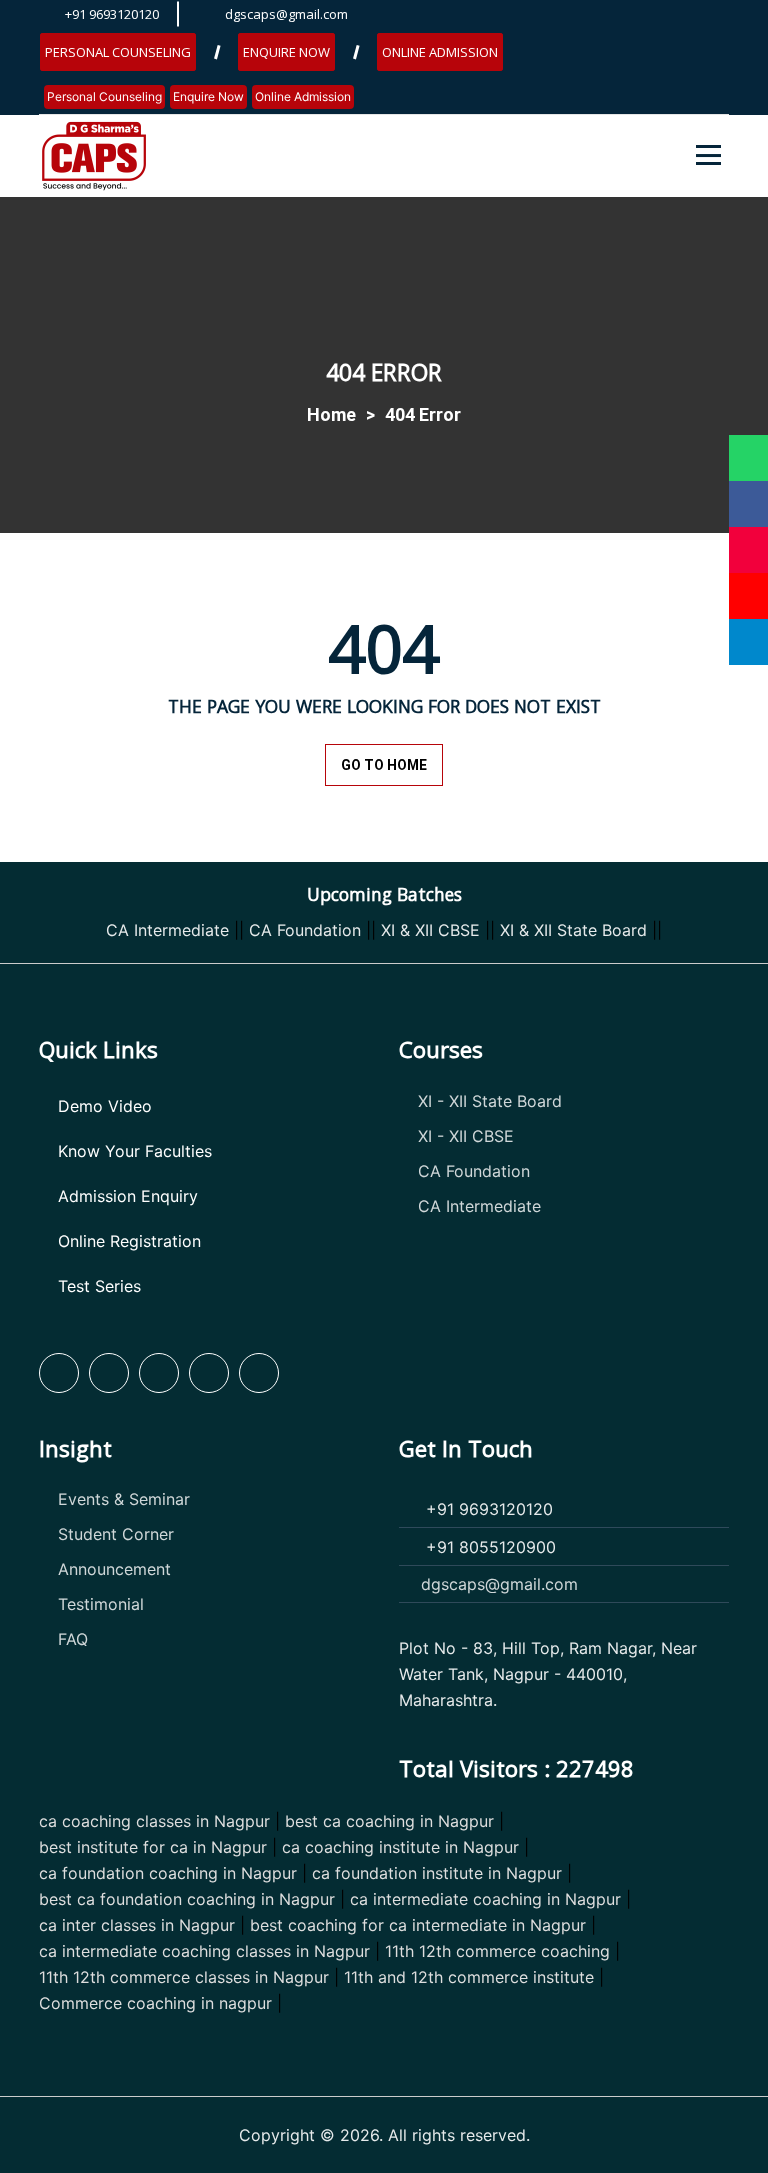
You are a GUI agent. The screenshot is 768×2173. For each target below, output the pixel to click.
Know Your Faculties (135, 1151)
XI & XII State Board (573, 930)
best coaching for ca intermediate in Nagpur (418, 1925)
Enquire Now (286, 52)
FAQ (73, 1639)
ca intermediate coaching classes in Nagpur (204, 1951)
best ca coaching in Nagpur (389, 1821)
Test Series (99, 1286)
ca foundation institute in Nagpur (437, 1873)
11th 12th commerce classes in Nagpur (184, 1977)
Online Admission (440, 52)
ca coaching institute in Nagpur (400, 1847)
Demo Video (105, 1106)
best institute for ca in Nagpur (153, 1847)
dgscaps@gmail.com (286, 14)
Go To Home (384, 765)
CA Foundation (305, 930)
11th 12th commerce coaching (497, 1951)
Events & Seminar (124, 1499)
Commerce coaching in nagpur (155, 2003)
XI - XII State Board (490, 1101)
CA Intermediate (167, 930)
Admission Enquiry (128, 1196)
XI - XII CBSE (466, 1136)
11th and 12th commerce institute (469, 1977)
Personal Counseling (118, 52)
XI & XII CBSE (430, 930)
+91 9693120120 (112, 14)
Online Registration (129, 1241)
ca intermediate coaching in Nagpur (485, 1899)
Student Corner (116, 1534)
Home (331, 414)
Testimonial (101, 1604)
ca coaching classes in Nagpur (154, 1821)
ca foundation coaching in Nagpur (168, 1873)
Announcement (114, 1569)
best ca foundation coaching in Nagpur (187, 1899)
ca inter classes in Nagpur (137, 1925)
